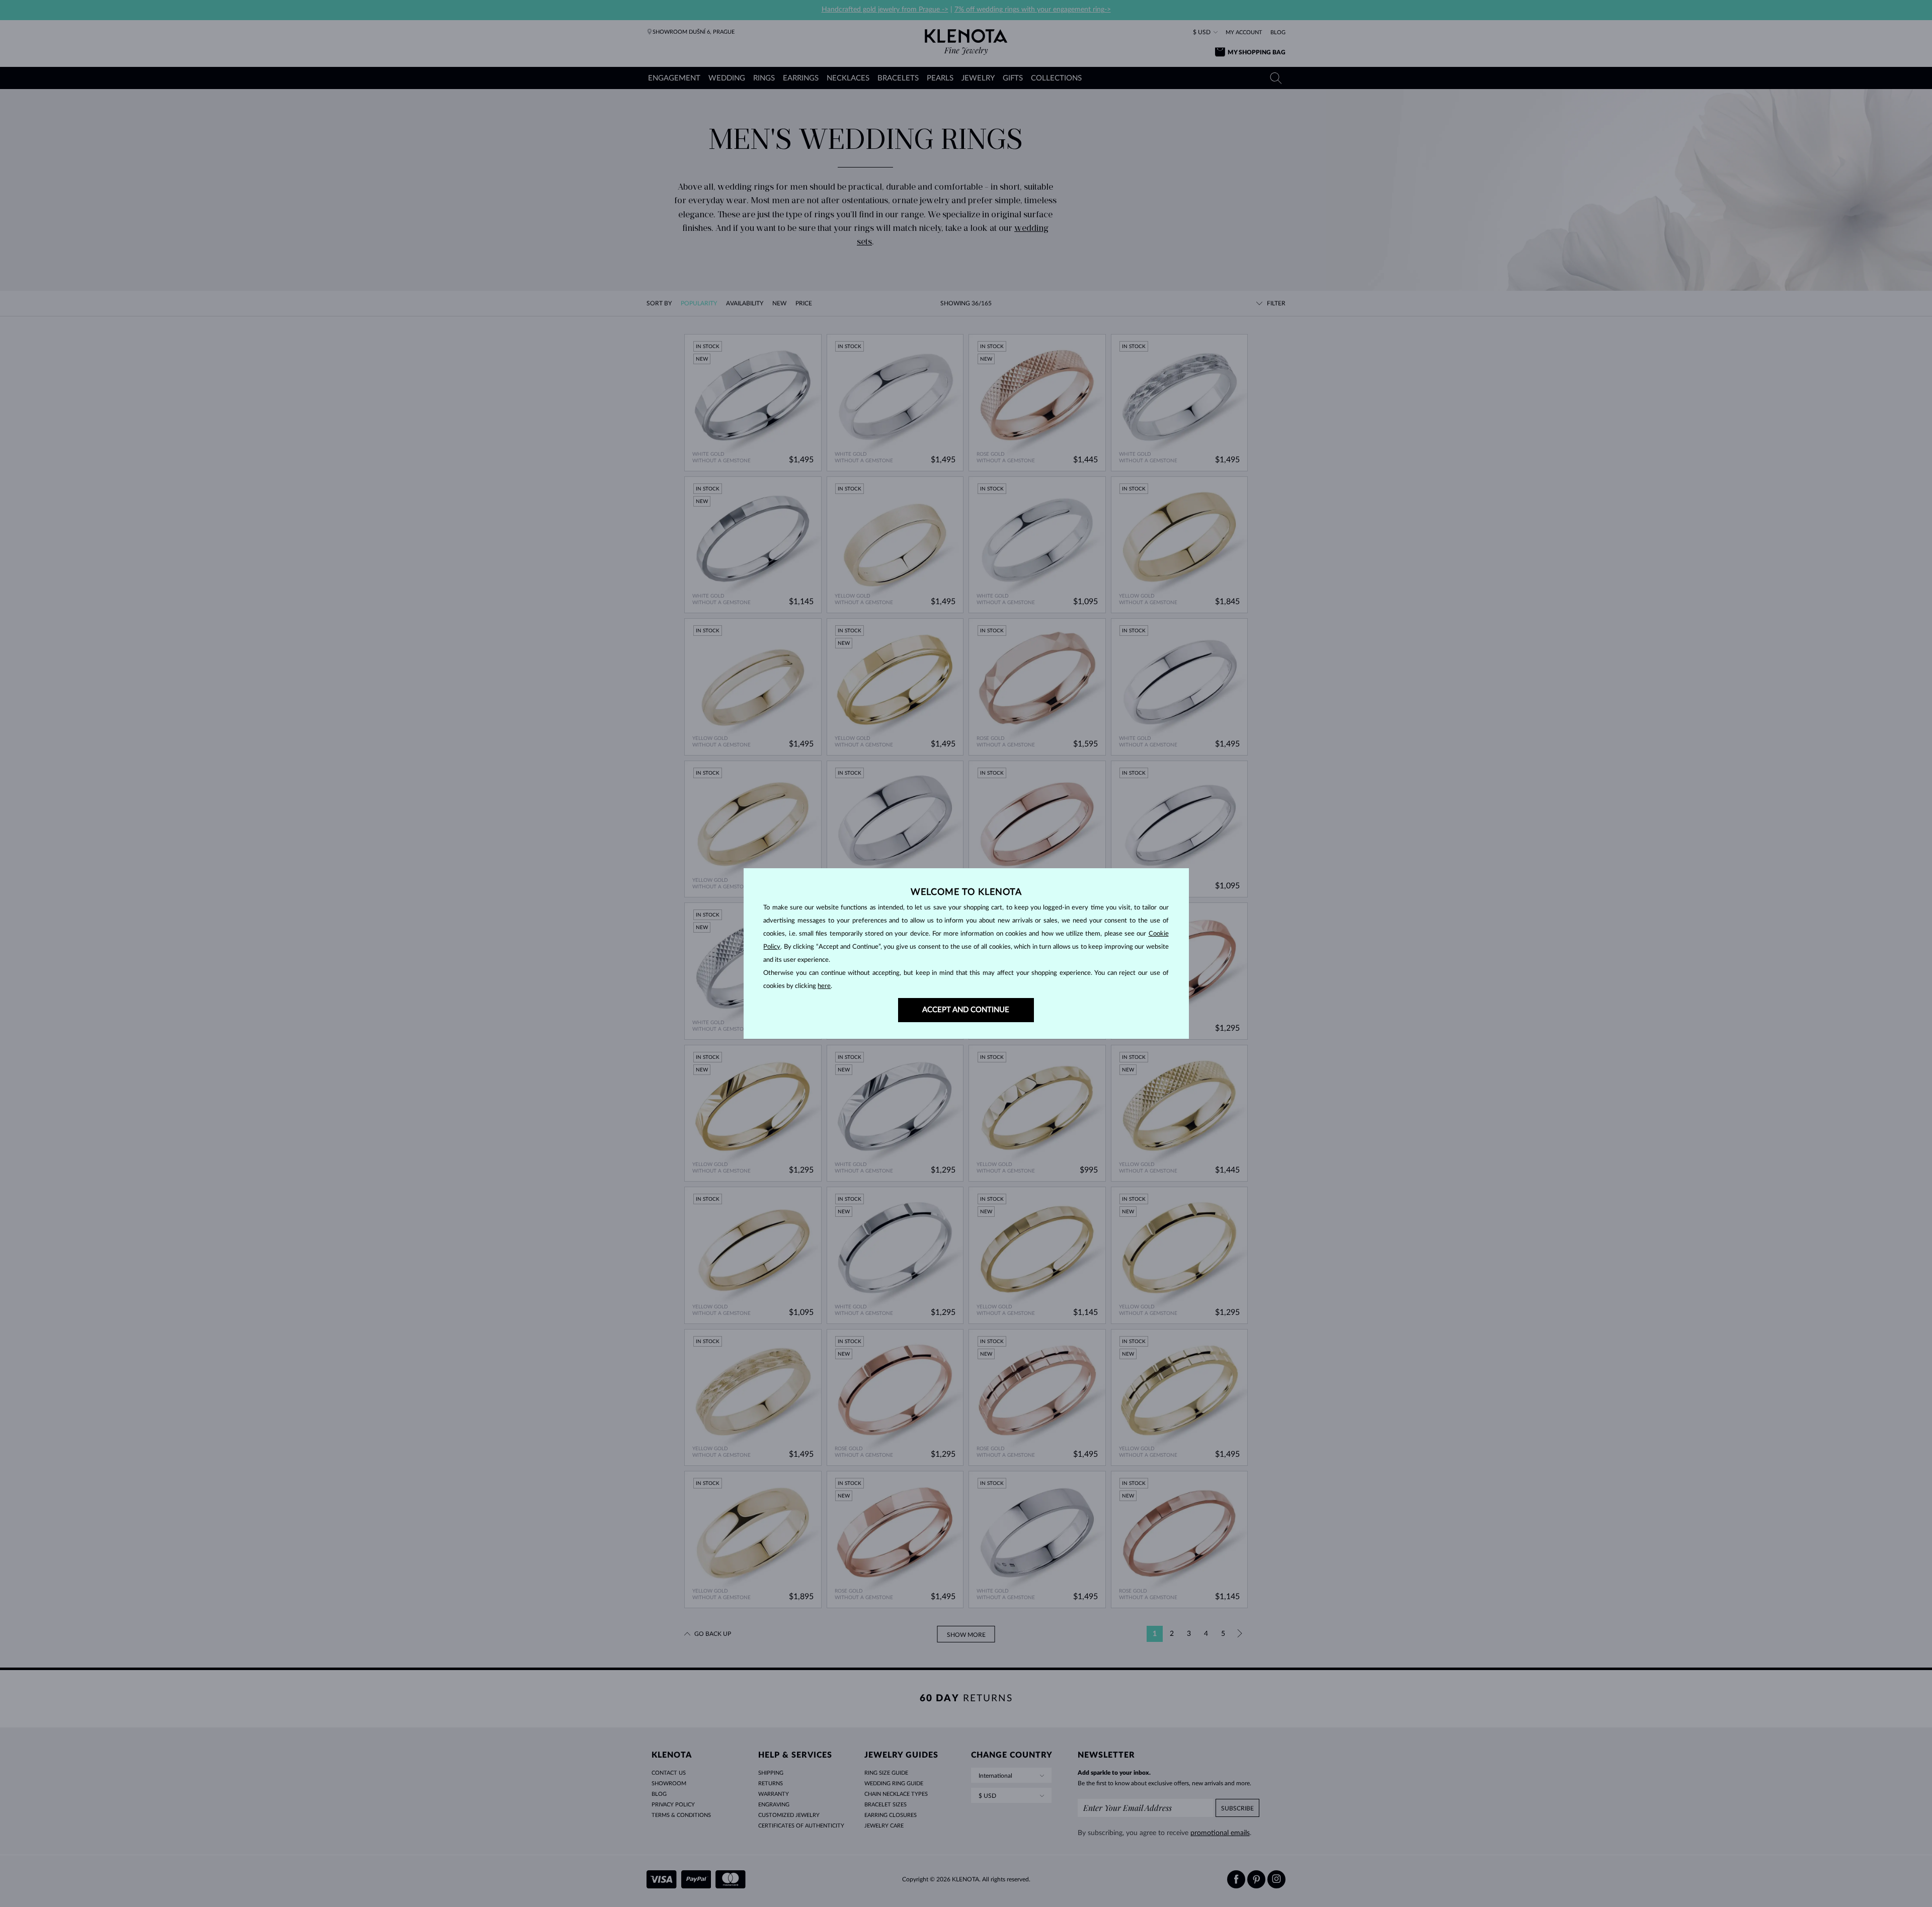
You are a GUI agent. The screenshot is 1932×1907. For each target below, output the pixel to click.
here (824, 986)
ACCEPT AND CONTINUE (966, 1010)
